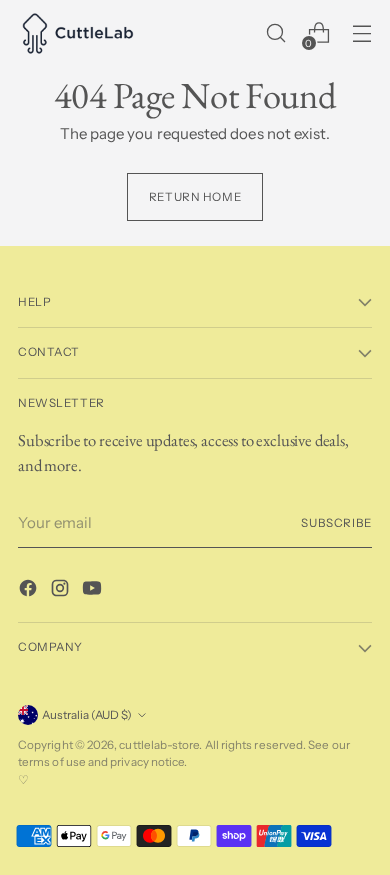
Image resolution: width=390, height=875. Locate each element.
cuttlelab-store (159, 745)
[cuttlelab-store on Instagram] (62, 591)
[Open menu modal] (361, 33)
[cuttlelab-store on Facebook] (30, 591)
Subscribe (336, 523)
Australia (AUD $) (87, 715)
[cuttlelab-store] (78, 33)
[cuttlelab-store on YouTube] (94, 591)
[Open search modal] (275, 33)
